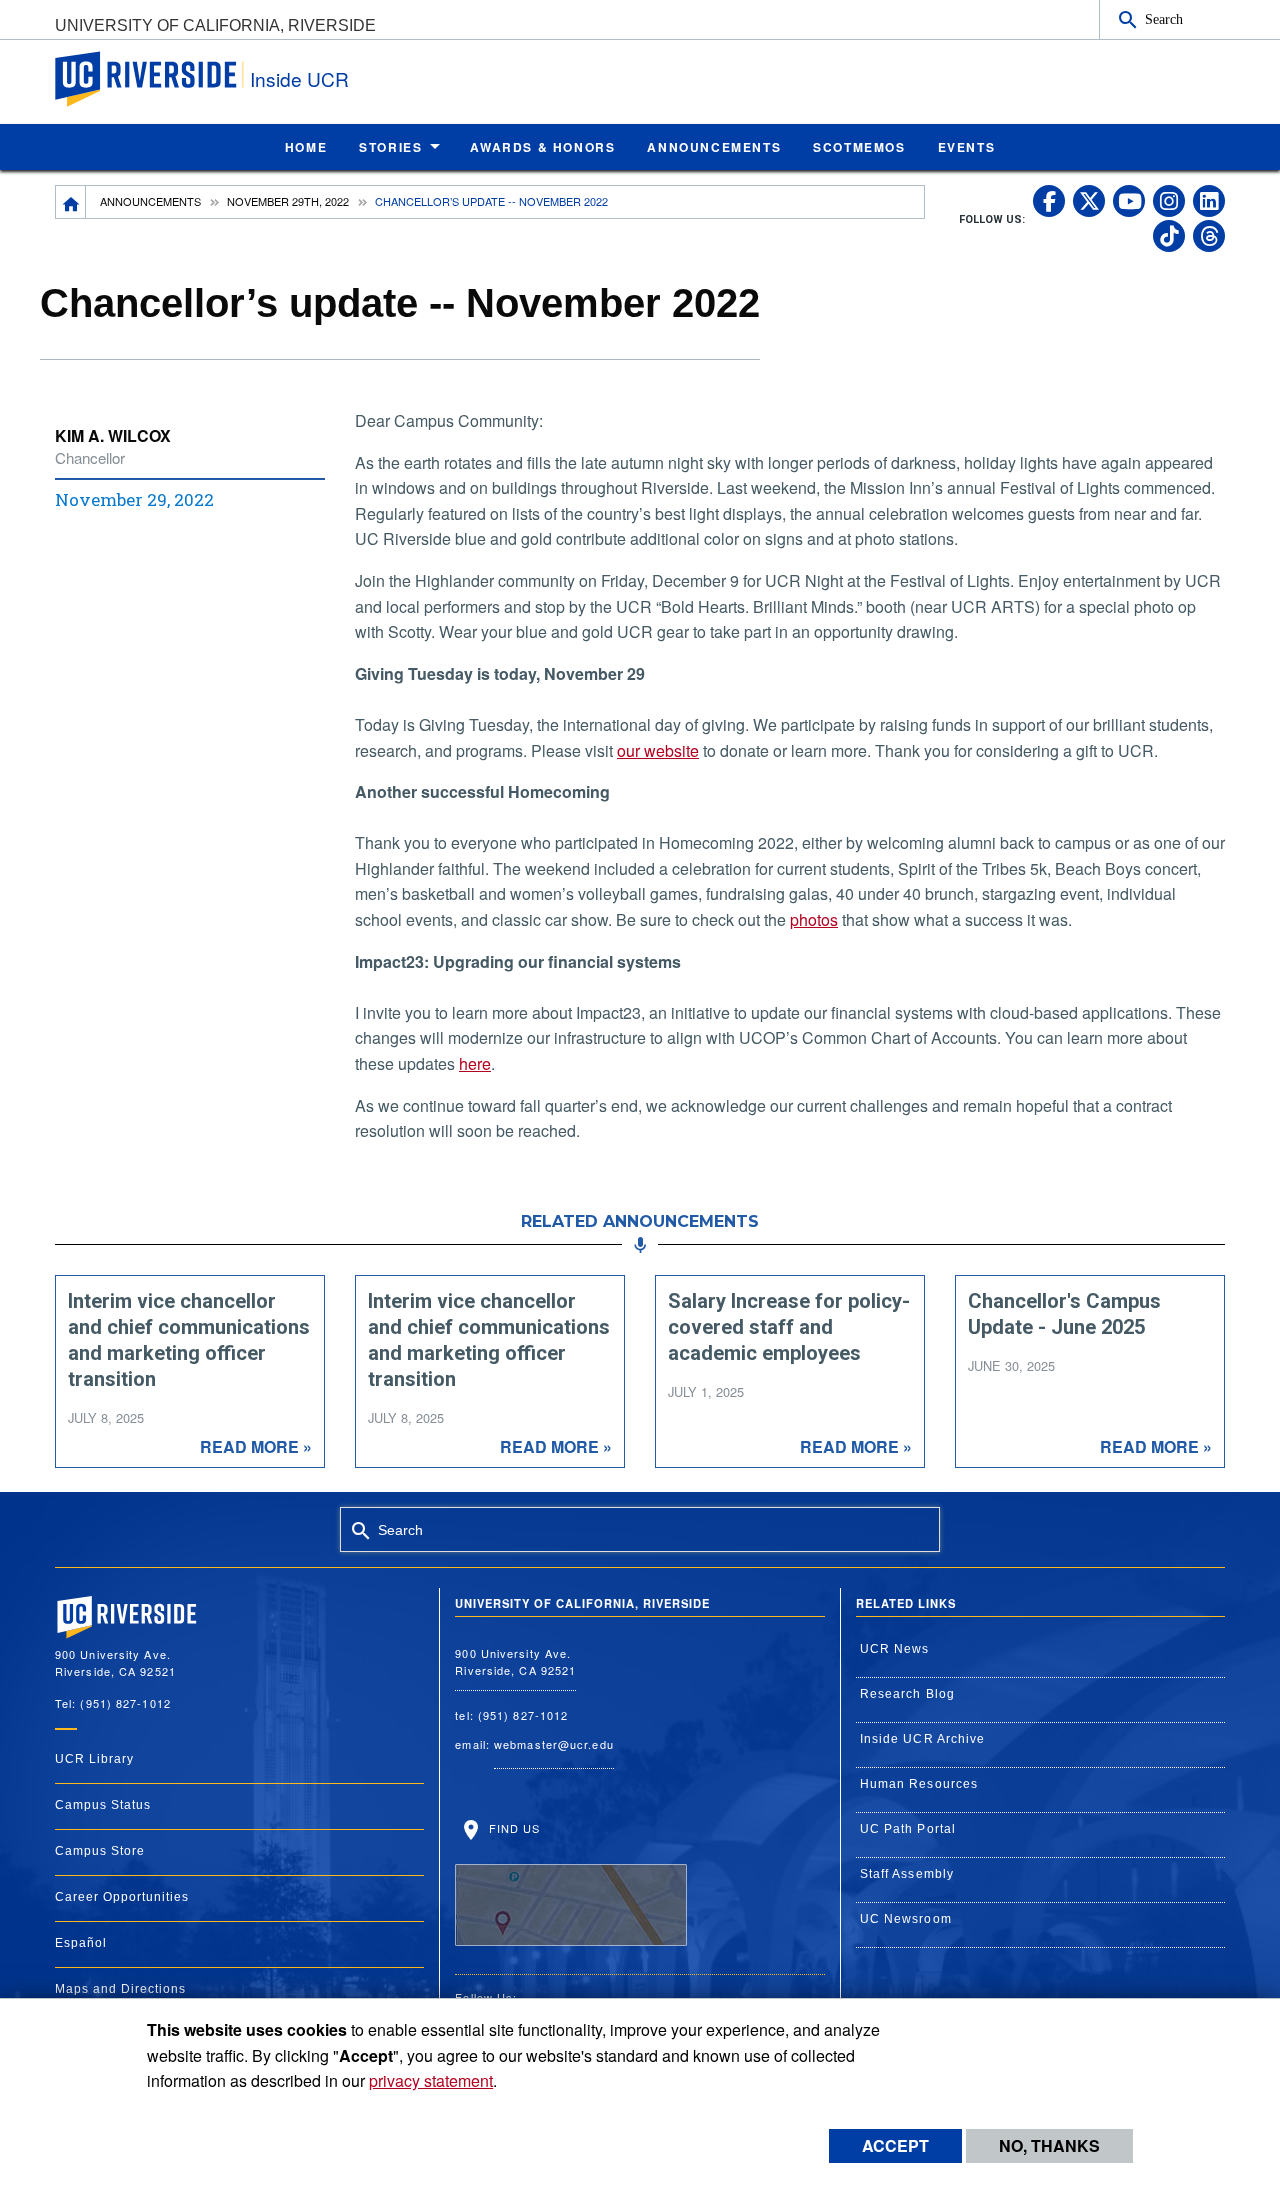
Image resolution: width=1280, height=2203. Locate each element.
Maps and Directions (120, 1989)
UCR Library (94, 1759)
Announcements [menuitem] (714, 147)
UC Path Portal (908, 1829)
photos (814, 919)
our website (658, 750)
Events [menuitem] (967, 147)
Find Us (512, 1828)
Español (81, 1943)
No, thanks (1049, 2145)
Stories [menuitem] (390, 147)
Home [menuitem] (306, 147)
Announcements (150, 201)
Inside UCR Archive (923, 1739)
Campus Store (100, 1851)
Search (1164, 19)
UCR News (895, 1649)
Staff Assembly (907, 1874)
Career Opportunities (122, 1897)
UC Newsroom (906, 1919)
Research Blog (907, 1694)
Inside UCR (299, 78)
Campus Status (103, 1805)
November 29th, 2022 (288, 201)
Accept (895, 2145)
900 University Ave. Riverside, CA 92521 (515, 1661)
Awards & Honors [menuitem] (542, 147)
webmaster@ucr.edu (554, 1744)
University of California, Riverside (215, 25)
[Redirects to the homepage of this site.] (71, 202)
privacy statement (431, 2080)
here (475, 1063)
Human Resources (919, 1784)
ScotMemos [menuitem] (859, 147)
